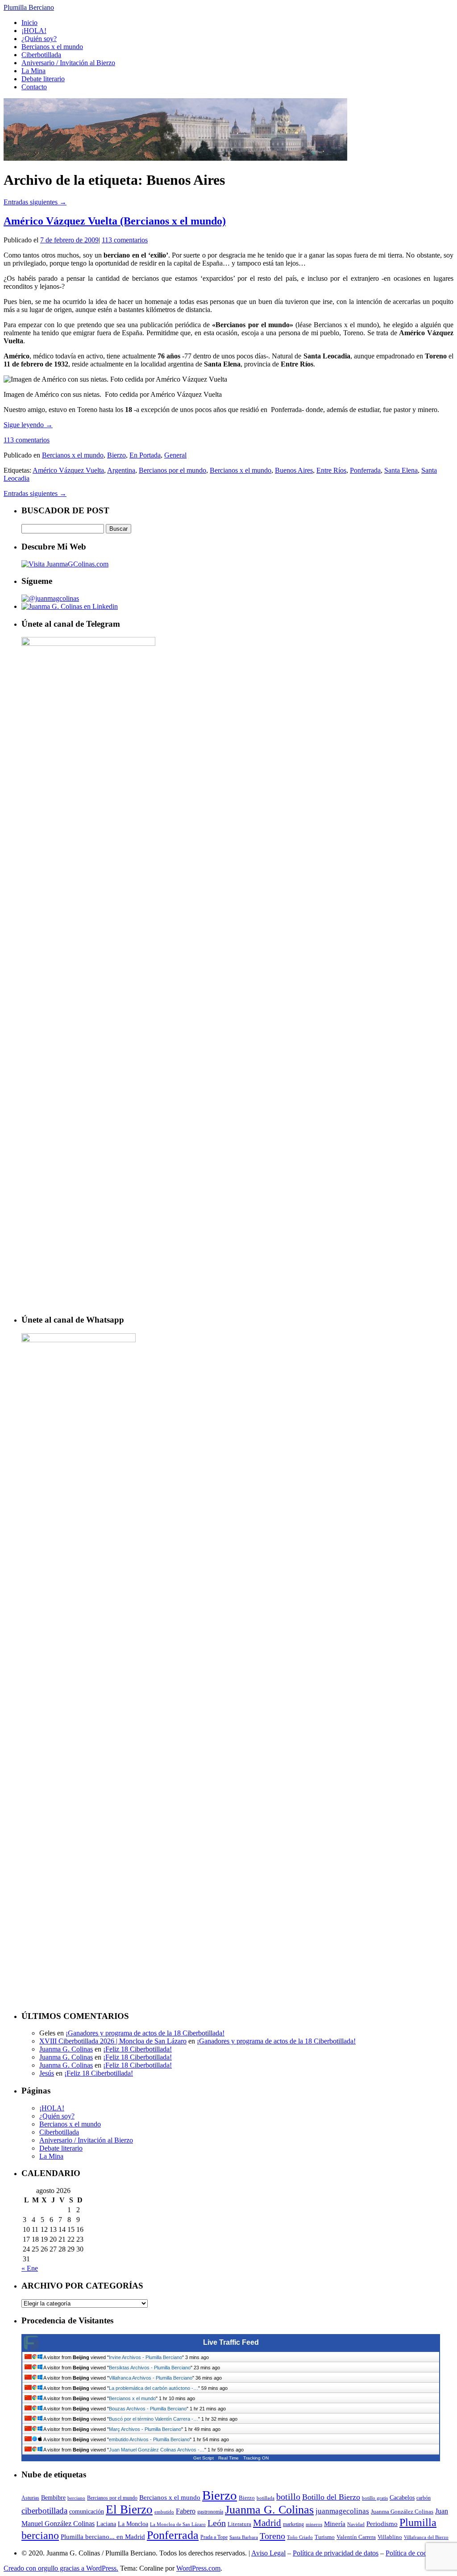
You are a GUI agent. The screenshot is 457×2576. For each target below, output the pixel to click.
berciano (76, 2498)
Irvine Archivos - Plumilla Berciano (145, 2357)
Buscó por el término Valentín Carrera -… (154, 2419)
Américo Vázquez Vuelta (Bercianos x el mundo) (115, 221)
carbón (424, 2498)
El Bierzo (129, 2509)
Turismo (325, 2537)
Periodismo (382, 2524)
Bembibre (53, 2497)
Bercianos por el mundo (172, 470)
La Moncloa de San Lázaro (178, 2524)
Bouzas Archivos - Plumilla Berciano (148, 2409)
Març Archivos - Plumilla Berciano (145, 2429)
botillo (288, 2497)
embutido (164, 2512)
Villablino (390, 2537)
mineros (314, 2524)
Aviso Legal (268, 2553)
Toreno (272, 2536)
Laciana (106, 2524)
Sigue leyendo (28, 425)
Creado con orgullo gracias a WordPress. (61, 2568)
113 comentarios (125, 240)
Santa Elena (401, 470)
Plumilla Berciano (29, 7)
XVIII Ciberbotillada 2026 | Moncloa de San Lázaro (113, 2041)
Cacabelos (402, 2498)
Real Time (228, 2458)
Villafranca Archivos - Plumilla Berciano (151, 2378)
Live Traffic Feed (231, 2342)
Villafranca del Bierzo (426, 2537)
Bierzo (116, 455)
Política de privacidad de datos (336, 2553)
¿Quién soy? (39, 39)
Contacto (34, 87)
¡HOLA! (34, 31)
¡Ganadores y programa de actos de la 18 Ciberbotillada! (145, 2033)
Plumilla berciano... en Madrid (103, 2536)
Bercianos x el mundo (52, 47)
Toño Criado (300, 2537)
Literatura (239, 2524)
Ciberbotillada (41, 55)
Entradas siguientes (35, 202)
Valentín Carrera (356, 2537)
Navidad (356, 2524)
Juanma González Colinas (402, 2511)
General (175, 455)
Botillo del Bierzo (331, 2497)
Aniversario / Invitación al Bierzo (68, 63)
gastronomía (210, 2512)
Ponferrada (365, 470)
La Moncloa (133, 2524)
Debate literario (43, 79)
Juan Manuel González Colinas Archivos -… (157, 2450)
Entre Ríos (331, 470)
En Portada (145, 455)
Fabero (186, 2511)
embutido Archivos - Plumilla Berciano (149, 2439)
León (217, 2523)
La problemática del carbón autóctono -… (154, 2388)
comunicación (87, 2511)
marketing (293, 2524)
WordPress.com (198, 2568)
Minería (335, 2524)
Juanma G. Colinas (66, 2049)
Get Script (204, 2458)
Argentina (121, 470)
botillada (266, 2498)
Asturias (30, 2498)
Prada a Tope (214, 2537)
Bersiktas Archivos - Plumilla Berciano (150, 2368)
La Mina (33, 71)
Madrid (267, 2523)
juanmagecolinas (342, 2511)
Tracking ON (256, 2458)
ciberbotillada (44, 2511)
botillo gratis (375, 2498)
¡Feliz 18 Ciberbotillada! (137, 2049)
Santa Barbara (244, 2537)
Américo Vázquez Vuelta (68, 470)
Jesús (47, 2073)
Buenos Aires (294, 470)
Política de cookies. (413, 2553)
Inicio (29, 23)
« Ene (30, 2268)
